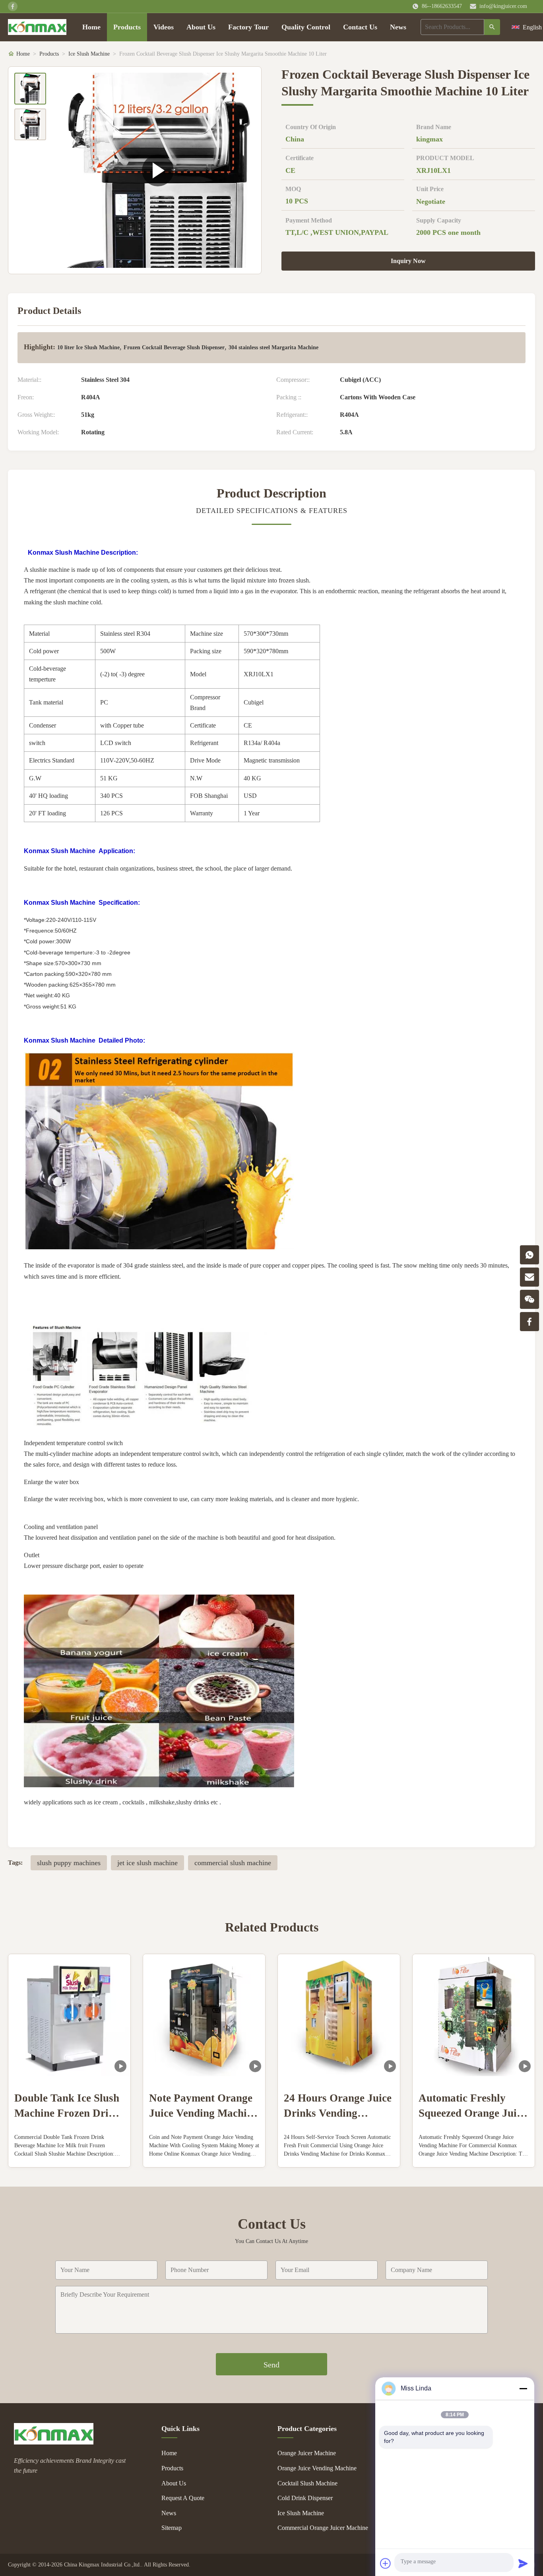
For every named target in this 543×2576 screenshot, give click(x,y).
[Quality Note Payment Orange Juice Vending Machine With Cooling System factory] (204, 2015)
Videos (164, 27)
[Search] (492, 27)
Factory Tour (248, 27)
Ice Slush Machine (89, 54)
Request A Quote (183, 2498)
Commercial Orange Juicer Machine (323, 2528)
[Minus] (523, 2388)
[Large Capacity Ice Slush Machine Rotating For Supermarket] (158, 170)
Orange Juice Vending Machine (317, 2468)
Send (271, 2365)
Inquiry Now (408, 261)
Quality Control (306, 27)
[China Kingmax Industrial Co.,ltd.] (54, 2442)
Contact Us (360, 27)
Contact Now (70, 2155)
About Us (201, 27)
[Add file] (386, 2563)
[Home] (37, 27)
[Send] (523, 2563)
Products (127, 27)
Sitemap (172, 2528)
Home (91, 27)
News (398, 27)
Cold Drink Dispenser (305, 2498)
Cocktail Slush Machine (307, 2483)
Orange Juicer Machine (307, 2453)
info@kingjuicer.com (503, 6)
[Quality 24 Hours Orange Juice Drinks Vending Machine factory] (339, 2015)
